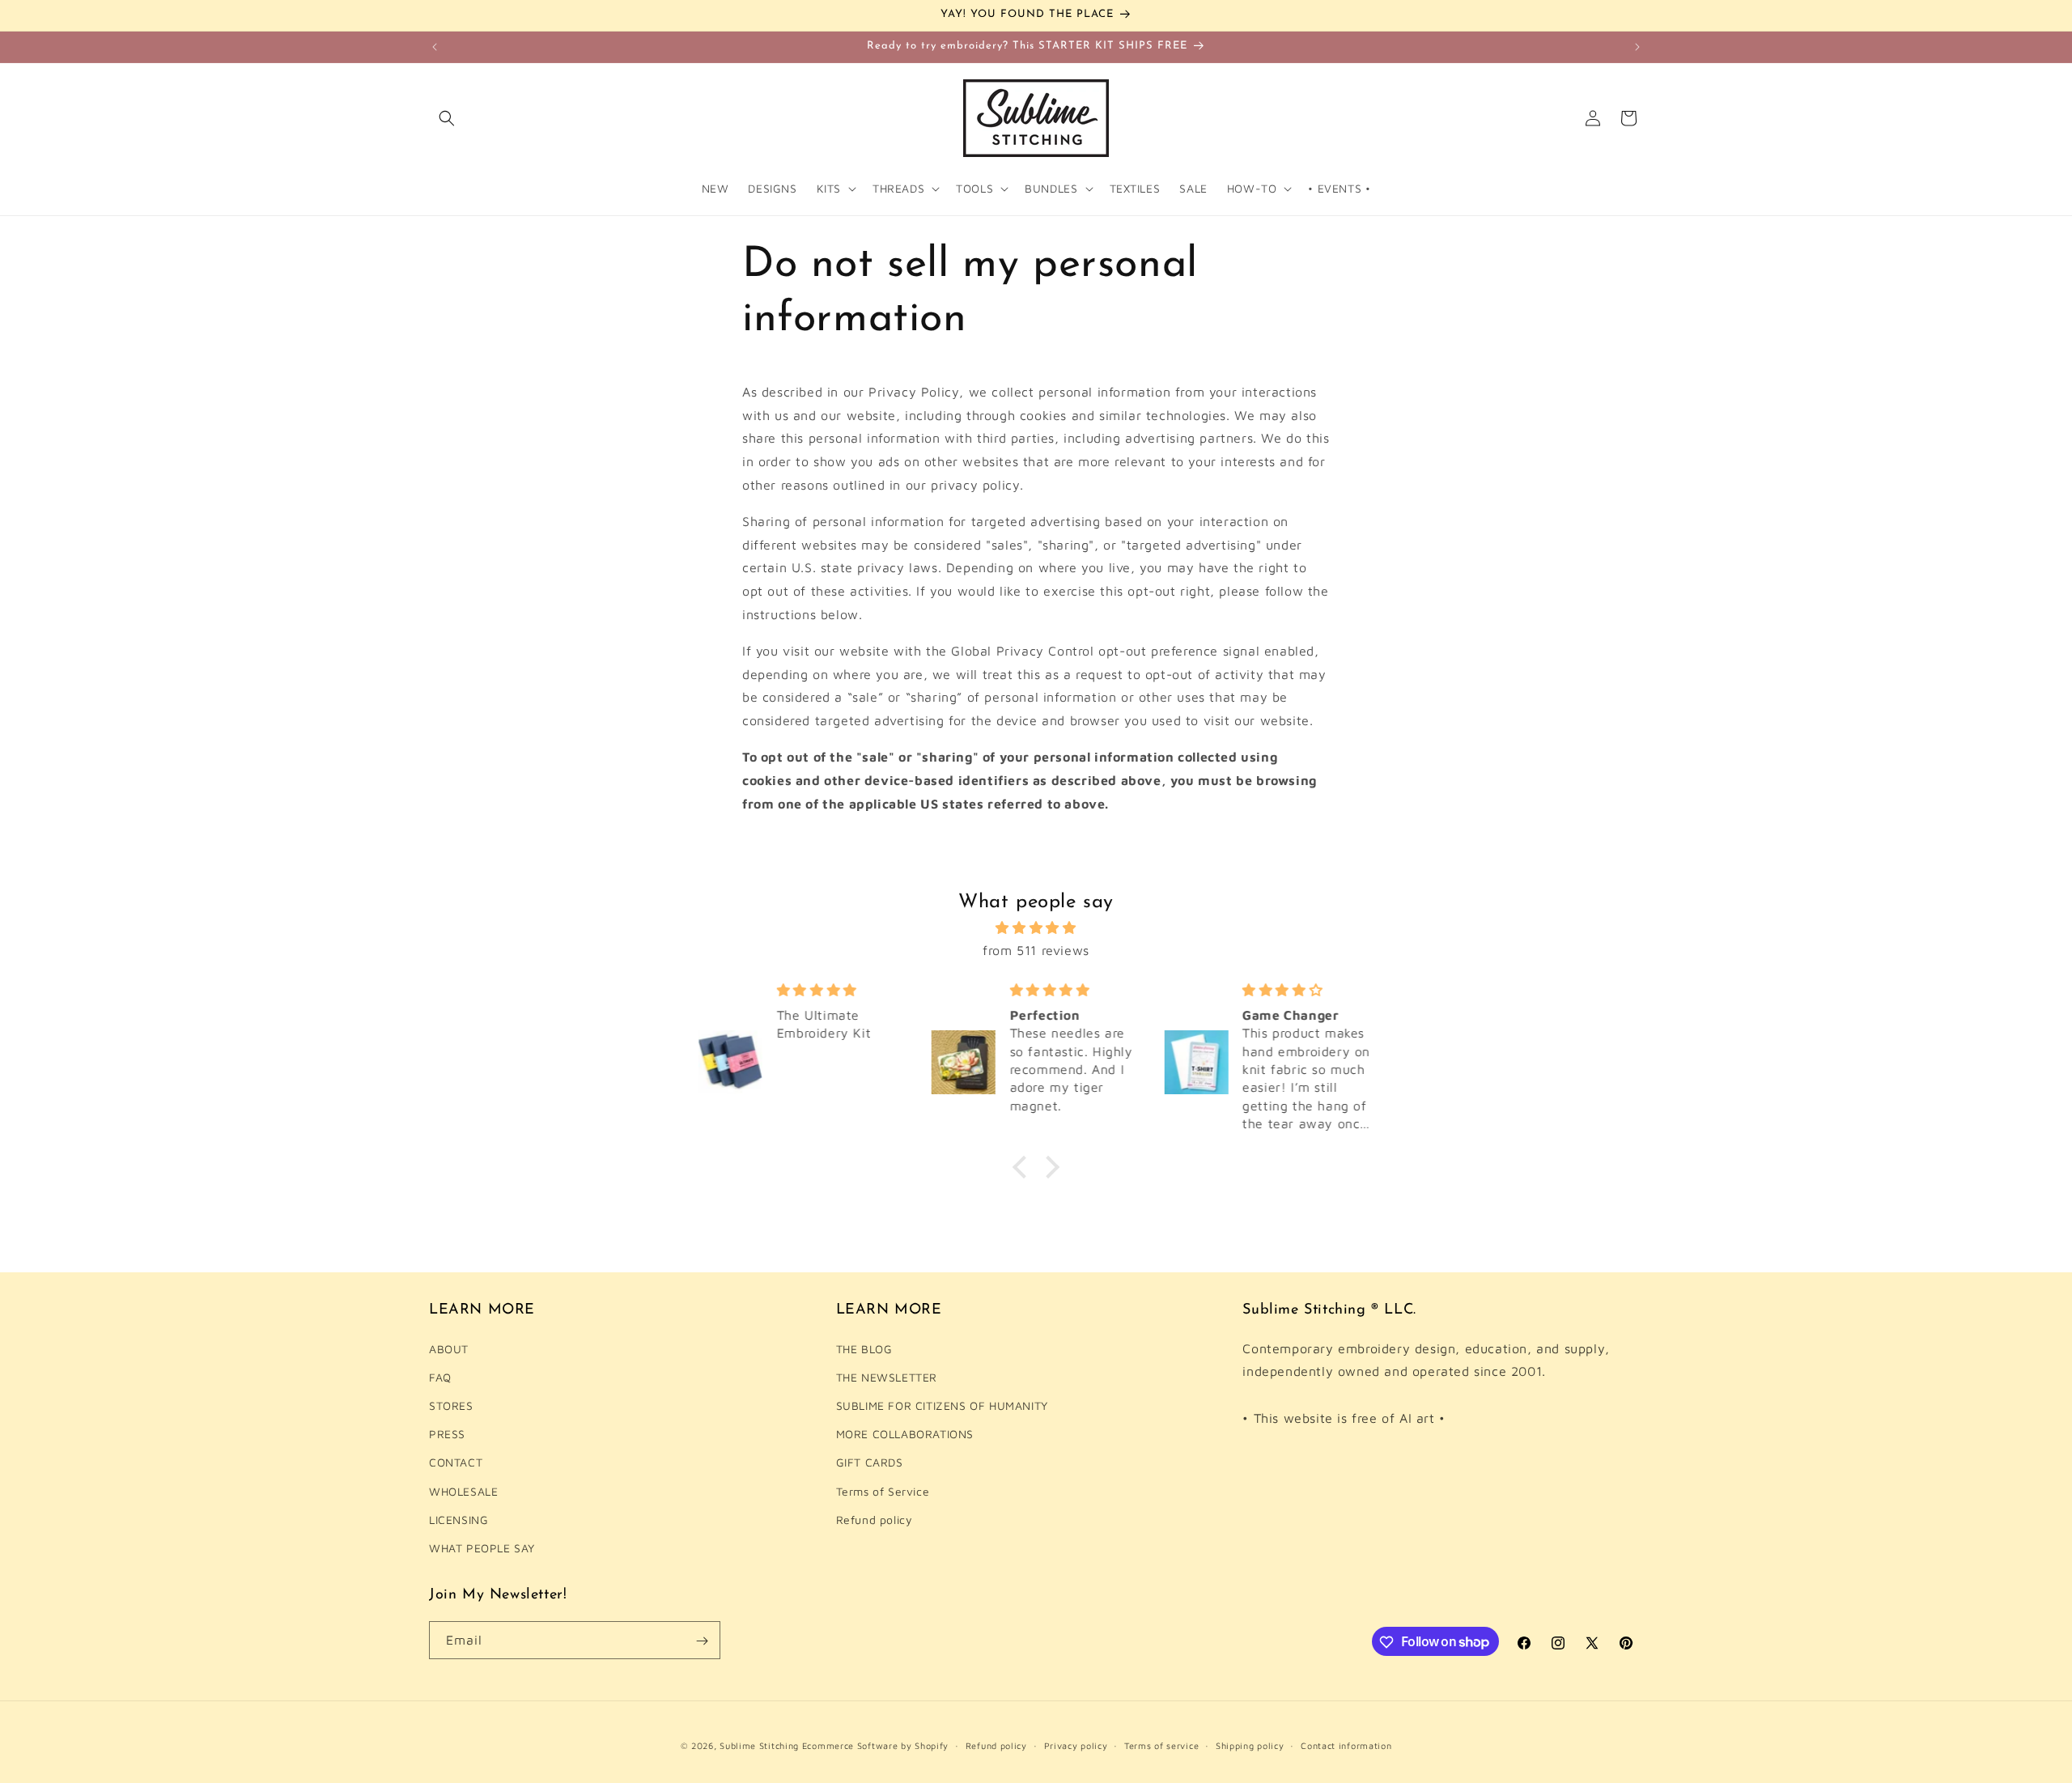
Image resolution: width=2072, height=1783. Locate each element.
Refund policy (875, 1520)
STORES (451, 1405)
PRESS (447, 1434)
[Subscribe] (702, 1641)
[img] (1036, 927)
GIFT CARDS (870, 1462)
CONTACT (456, 1462)
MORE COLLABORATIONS (905, 1434)
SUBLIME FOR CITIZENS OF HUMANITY (942, 1405)
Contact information (1346, 1745)
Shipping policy (1250, 1745)
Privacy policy (1076, 1745)
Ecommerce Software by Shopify (875, 1745)
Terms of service (1161, 1745)
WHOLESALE (463, 1491)
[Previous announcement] (435, 47)
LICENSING (459, 1520)
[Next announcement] (1637, 47)
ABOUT (449, 1349)
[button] (447, 118)
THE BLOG (864, 1349)
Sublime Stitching (759, 1745)
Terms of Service (883, 1491)
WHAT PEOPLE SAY (482, 1548)
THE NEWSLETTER (887, 1377)
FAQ (440, 1377)
